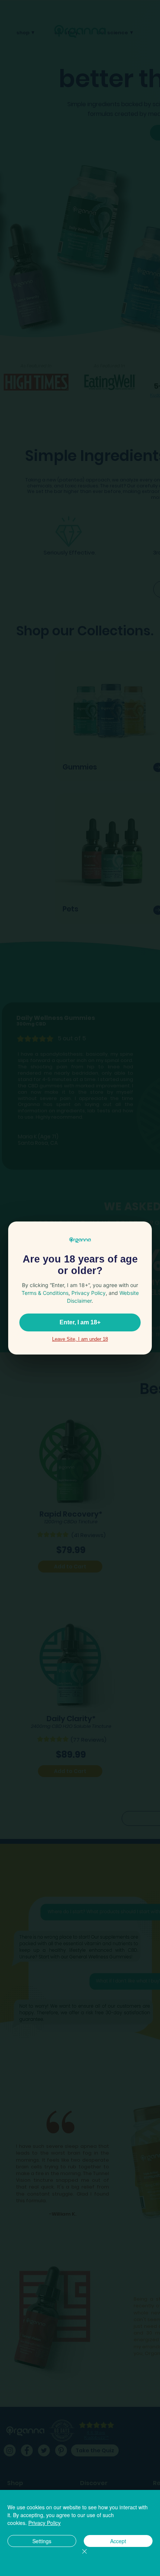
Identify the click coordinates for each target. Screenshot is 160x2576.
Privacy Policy (44, 2523)
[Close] (80, 2556)
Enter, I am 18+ (80, 1322)
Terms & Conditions (45, 1293)
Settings (42, 2541)
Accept (118, 2541)
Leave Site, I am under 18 (80, 1339)
